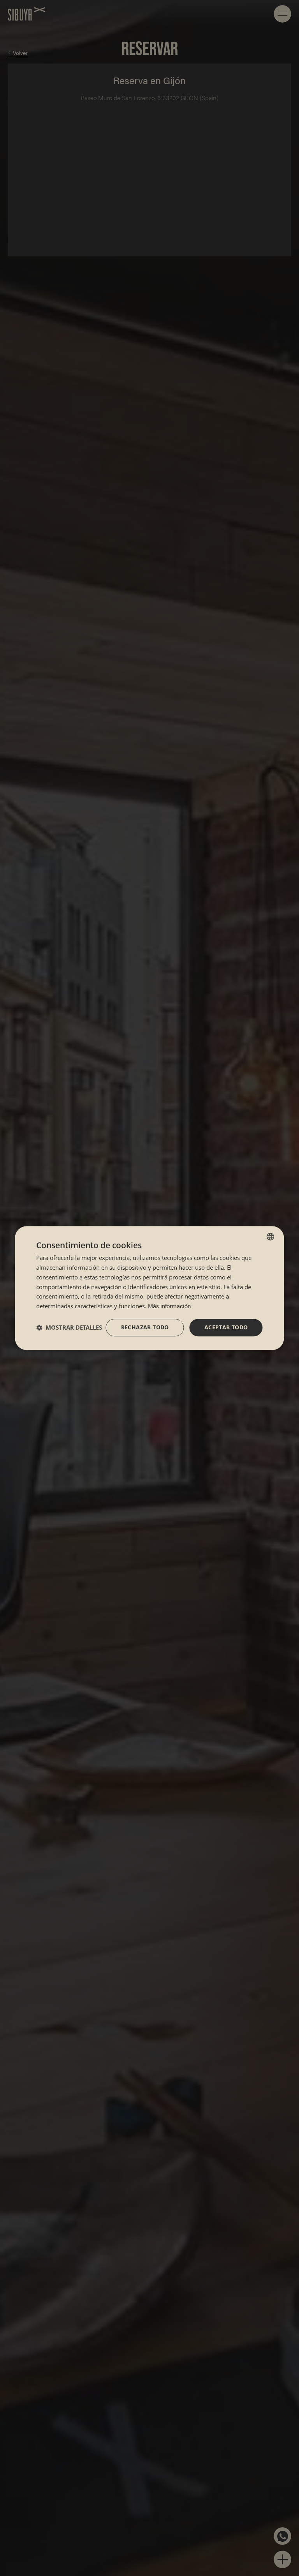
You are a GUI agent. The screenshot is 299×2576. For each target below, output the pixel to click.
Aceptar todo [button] (226, 1327)
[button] (69, 1327)
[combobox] (271, 1237)
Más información (169, 1306)
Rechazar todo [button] (145, 1327)
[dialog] (149, 1288)
